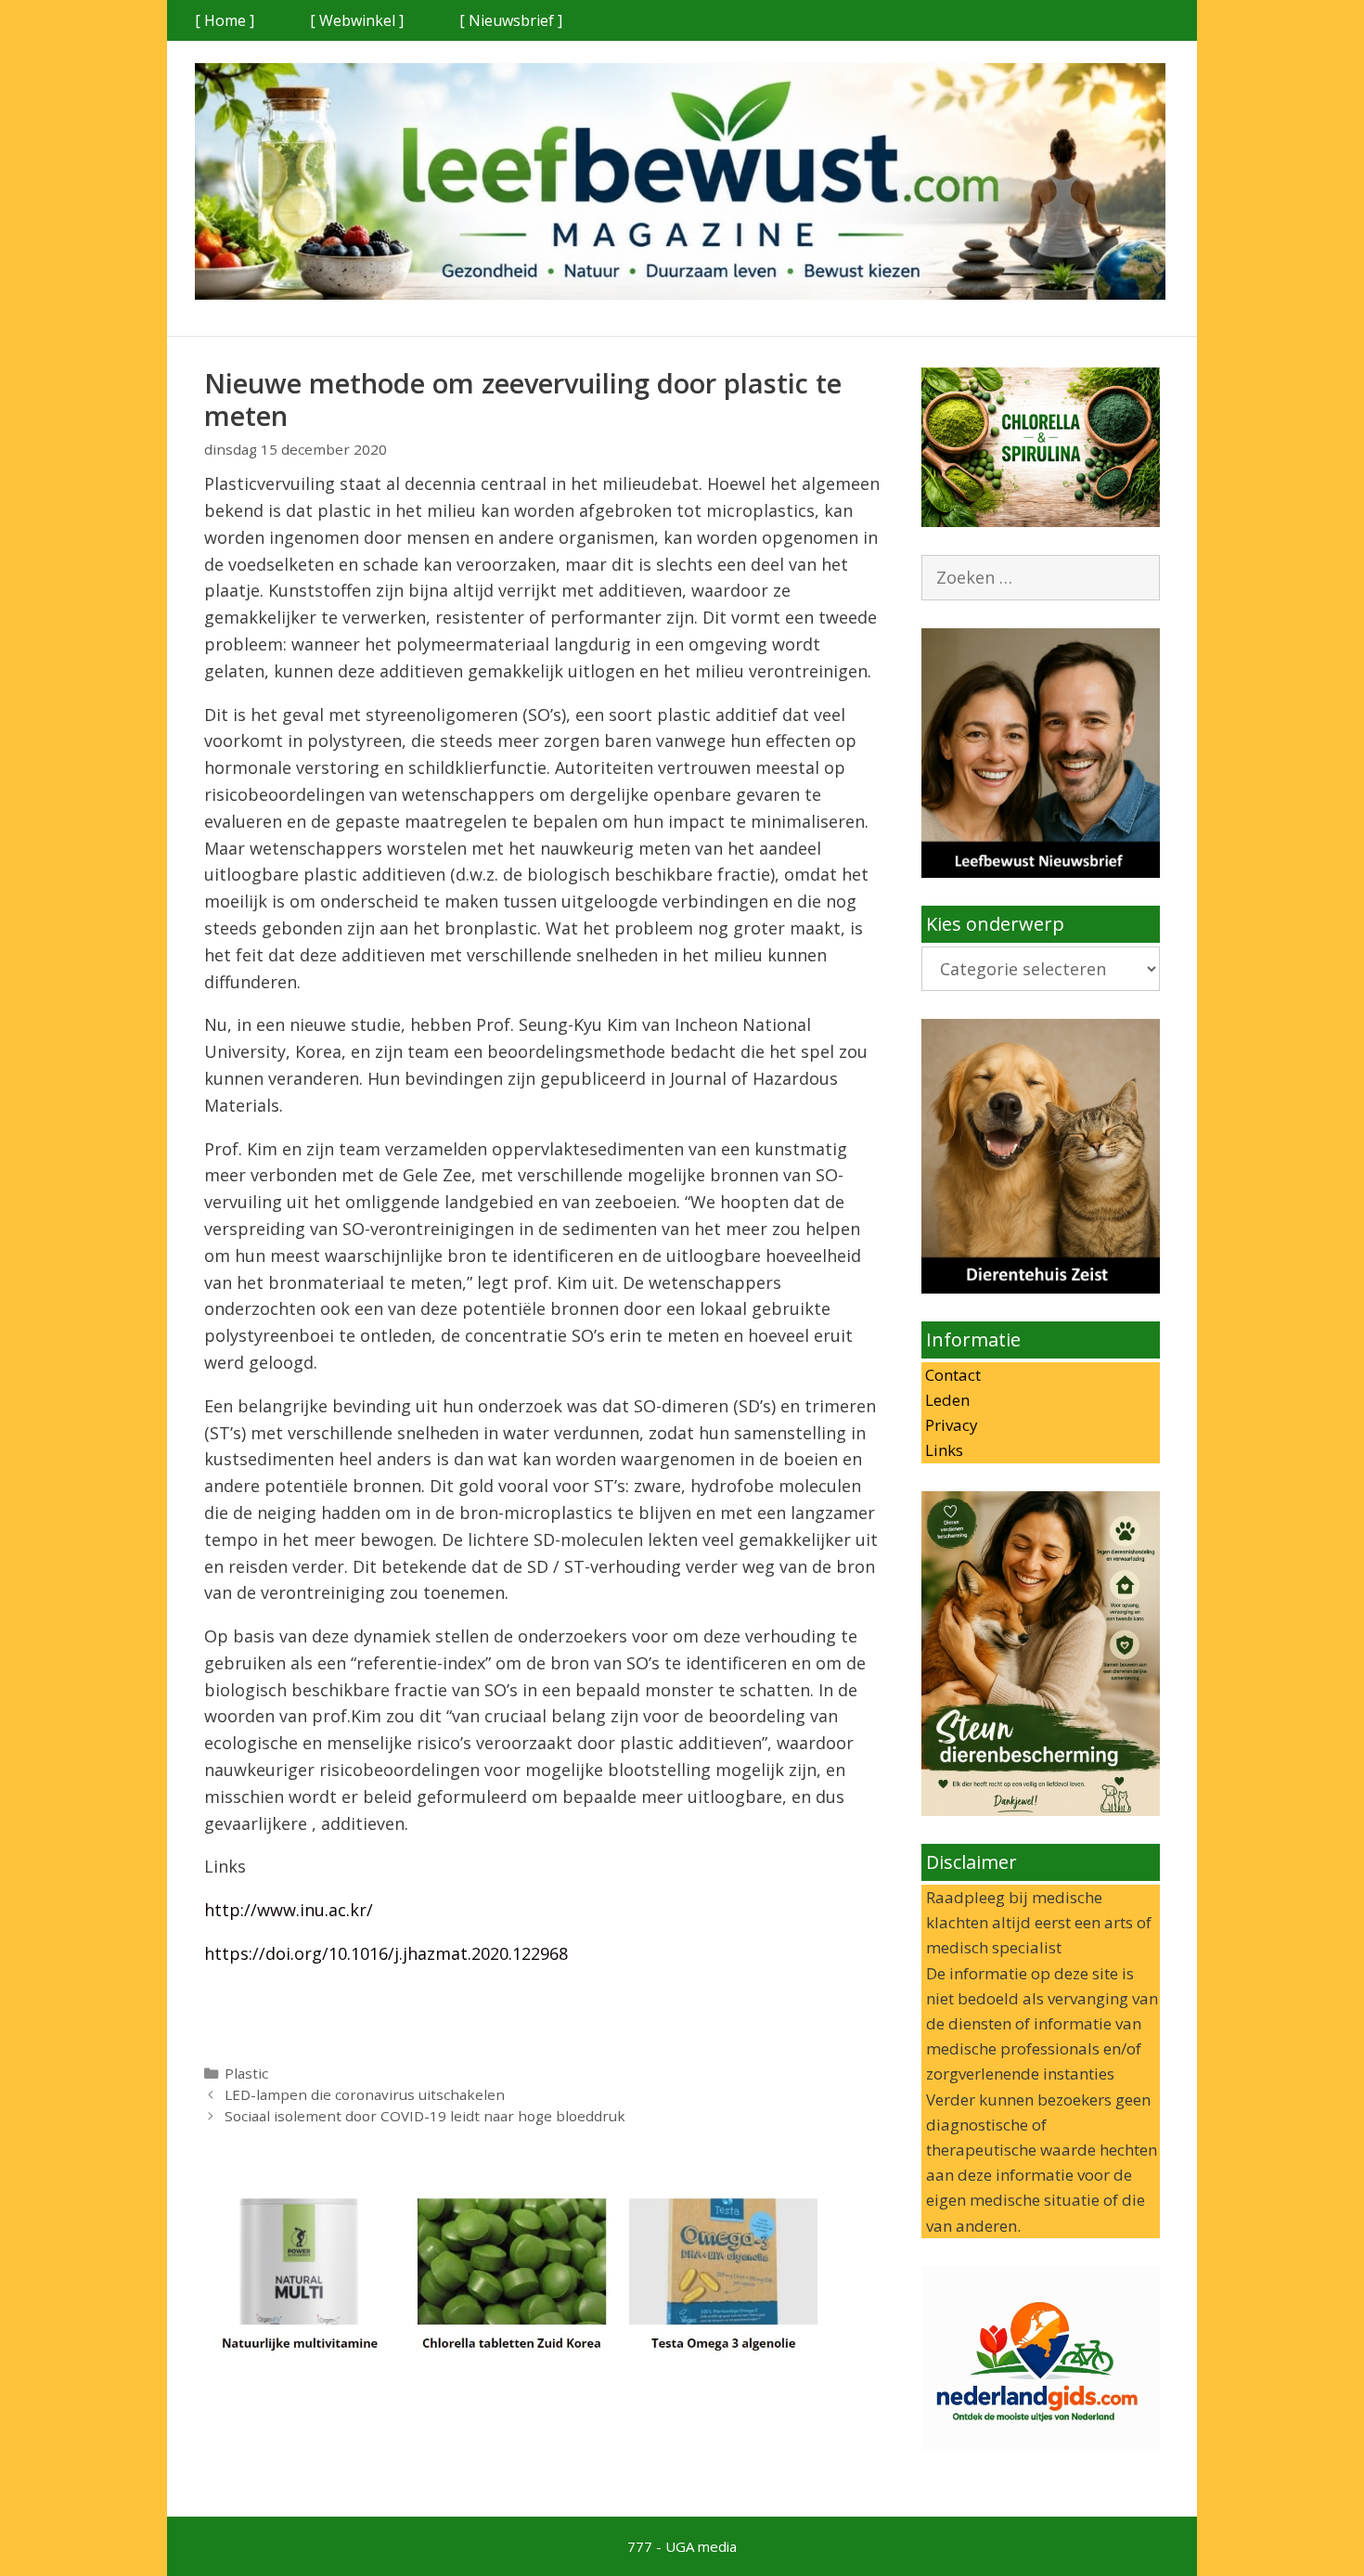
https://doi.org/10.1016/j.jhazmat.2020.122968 (386, 1953)
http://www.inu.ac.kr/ (289, 1910)
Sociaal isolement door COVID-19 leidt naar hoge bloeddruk (425, 2116)
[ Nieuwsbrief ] (511, 20)
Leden (946, 1400)
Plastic (246, 2073)
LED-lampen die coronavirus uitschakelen (365, 2094)
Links (942, 1450)
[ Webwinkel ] (357, 20)
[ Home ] (225, 20)
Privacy (950, 1425)
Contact (951, 1375)
